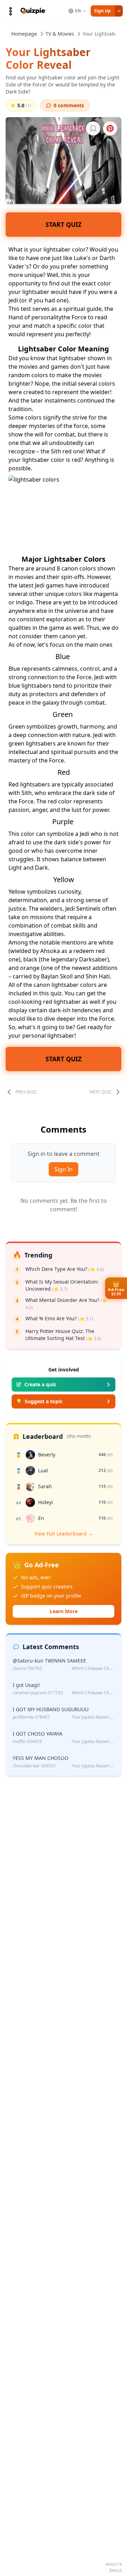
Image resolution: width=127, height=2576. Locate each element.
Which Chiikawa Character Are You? (93, 1669)
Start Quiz (64, 224)
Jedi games (49, 585)
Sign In (64, 1169)
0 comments (69, 105)
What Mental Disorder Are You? (66, 1304)
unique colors (64, 594)
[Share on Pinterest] (110, 128)
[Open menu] (11, 11)
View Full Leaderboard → (64, 1534)
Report (116, 2570)
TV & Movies (60, 34)
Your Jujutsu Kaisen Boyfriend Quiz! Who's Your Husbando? (93, 1717)
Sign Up (102, 11)
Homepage (24, 34)
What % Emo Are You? (59, 1318)
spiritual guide (82, 309)
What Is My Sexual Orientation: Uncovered (62, 1285)
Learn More (64, 1611)
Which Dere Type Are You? (65, 1269)
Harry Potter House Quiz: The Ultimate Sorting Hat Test (63, 1335)
